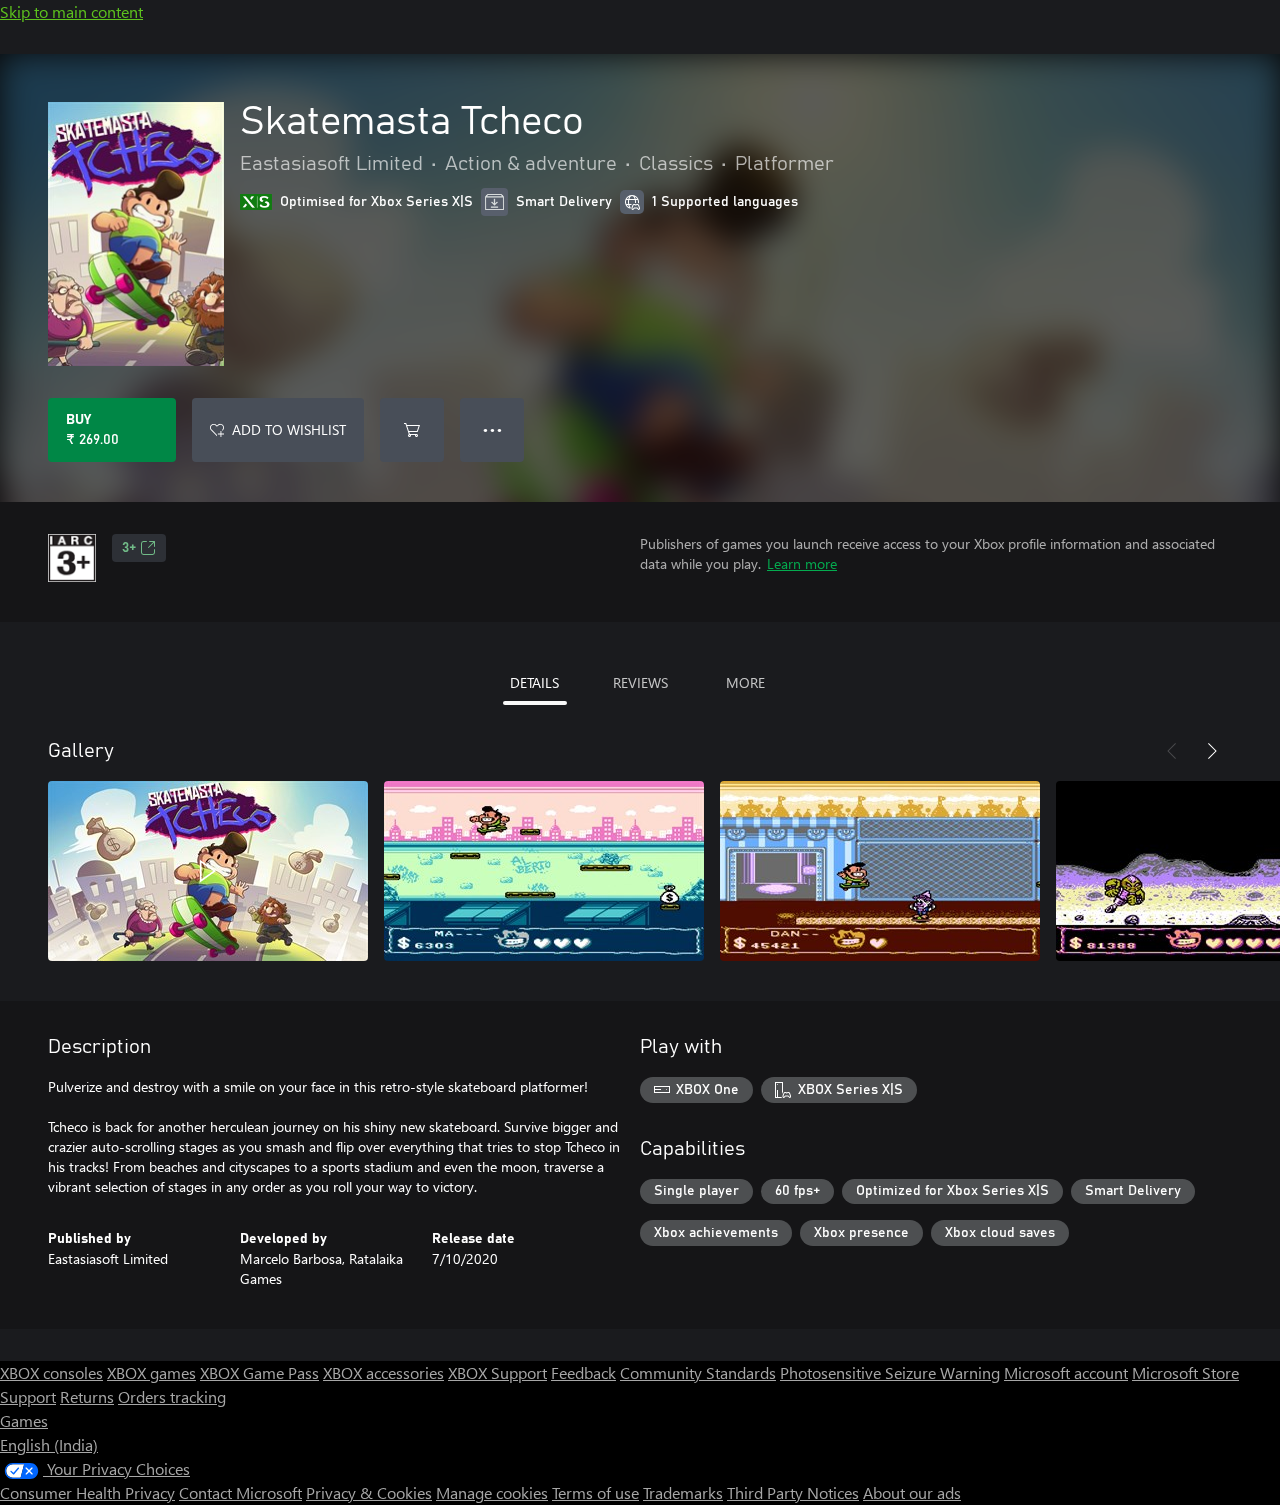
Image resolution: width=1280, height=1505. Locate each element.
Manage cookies (492, 1492)
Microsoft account (1066, 1372)
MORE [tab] (745, 682)
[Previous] (1172, 751)
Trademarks (683, 1492)
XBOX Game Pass (259, 1372)
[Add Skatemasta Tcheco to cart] (412, 430)
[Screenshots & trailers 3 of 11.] (880, 871)
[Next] (1212, 751)
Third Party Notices (793, 1492)
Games (24, 1420)
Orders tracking (172, 1396)
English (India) (49, 1444)
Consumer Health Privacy (87, 1492)
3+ (129, 548)
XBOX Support (497, 1372)
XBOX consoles (51, 1372)
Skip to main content (71, 11)
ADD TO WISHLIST (289, 429)
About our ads (912, 1492)
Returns (87, 1396)
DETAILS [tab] (534, 682)
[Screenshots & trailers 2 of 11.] (544, 871)
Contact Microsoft (240, 1492)
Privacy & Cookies (369, 1492)
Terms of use (595, 1492)
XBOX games (151, 1372)
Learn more (802, 563)
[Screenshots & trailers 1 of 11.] (208, 871)
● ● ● (492, 429)
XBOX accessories (383, 1372)
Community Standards (698, 1372)
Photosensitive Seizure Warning (890, 1372)
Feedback (583, 1372)
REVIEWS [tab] (640, 682)
